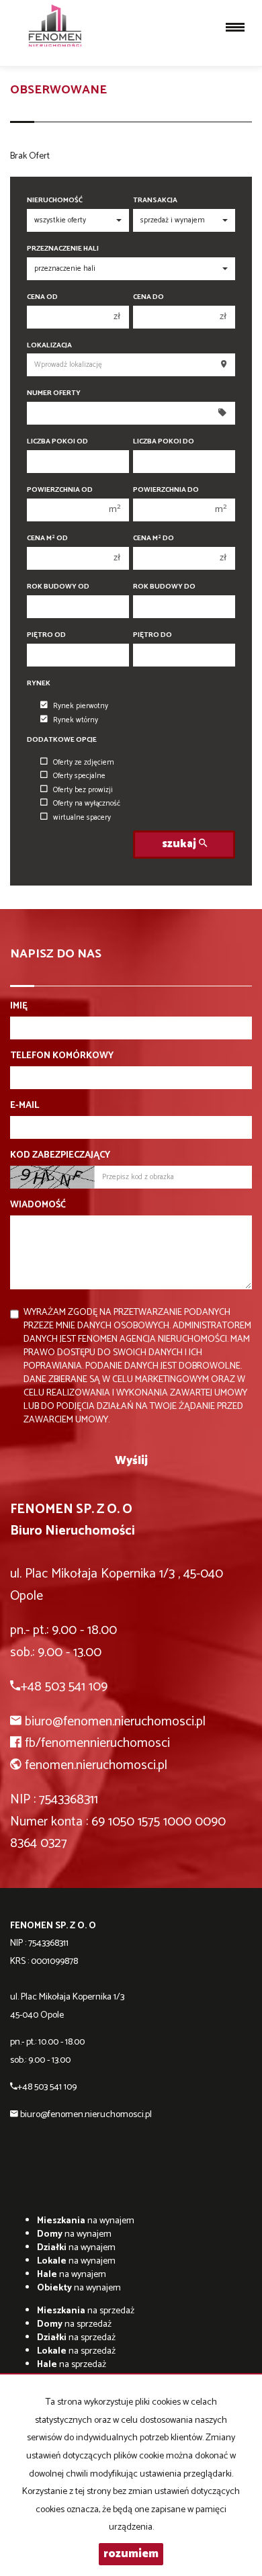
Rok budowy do (164, 587)
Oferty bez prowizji (83, 790)
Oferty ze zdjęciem (84, 763)
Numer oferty (54, 393)
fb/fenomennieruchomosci (97, 1743)
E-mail (25, 1106)
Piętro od (46, 635)
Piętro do (152, 635)
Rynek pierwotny (81, 706)
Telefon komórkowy (62, 1056)
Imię (19, 1006)
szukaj (180, 844)
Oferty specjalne (79, 776)
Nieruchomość (55, 201)
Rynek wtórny (76, 720)
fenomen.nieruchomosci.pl (96, 1765)
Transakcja (155, 201)
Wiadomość (38, 1205)
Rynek (39, 684)
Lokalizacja (49, 346)
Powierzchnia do (166, 490)
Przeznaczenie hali (63, 249)
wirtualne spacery (82, 818)
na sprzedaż (86, 2311)
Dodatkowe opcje (62, 740)
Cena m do (154, 539)
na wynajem (86, 2221)
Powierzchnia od (60, 490)
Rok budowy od (58, 587)
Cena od (42, 297)
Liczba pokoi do (164, 442)
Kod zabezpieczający (60, 1156)
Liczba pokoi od (57, 442)
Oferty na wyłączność (87, 804)
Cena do (148, 297)
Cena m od (47, 539)
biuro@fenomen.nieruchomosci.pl (115, 1722)
